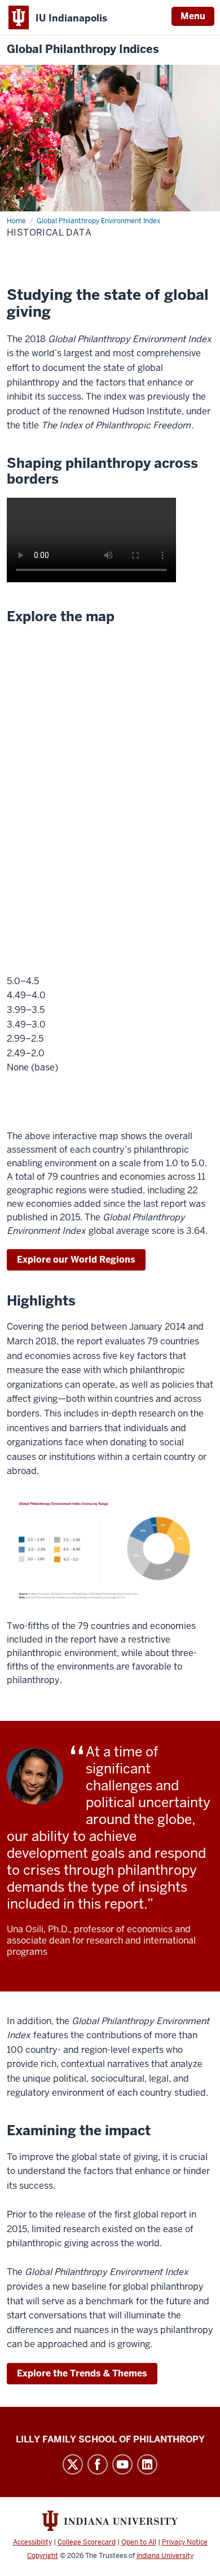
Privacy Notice (185, 2542)
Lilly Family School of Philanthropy (110, 2439)
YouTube (122, 2464)
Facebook (98, 2464)
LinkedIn (147, 2464)
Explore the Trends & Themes (82, 2373)
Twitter (73, 2464)
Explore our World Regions (76, 1260)
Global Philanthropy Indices (83, 49)
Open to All (139, 2542)
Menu (193, 16)
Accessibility (32, 2542)
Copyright (43, 2556)
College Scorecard (87, 2542)
